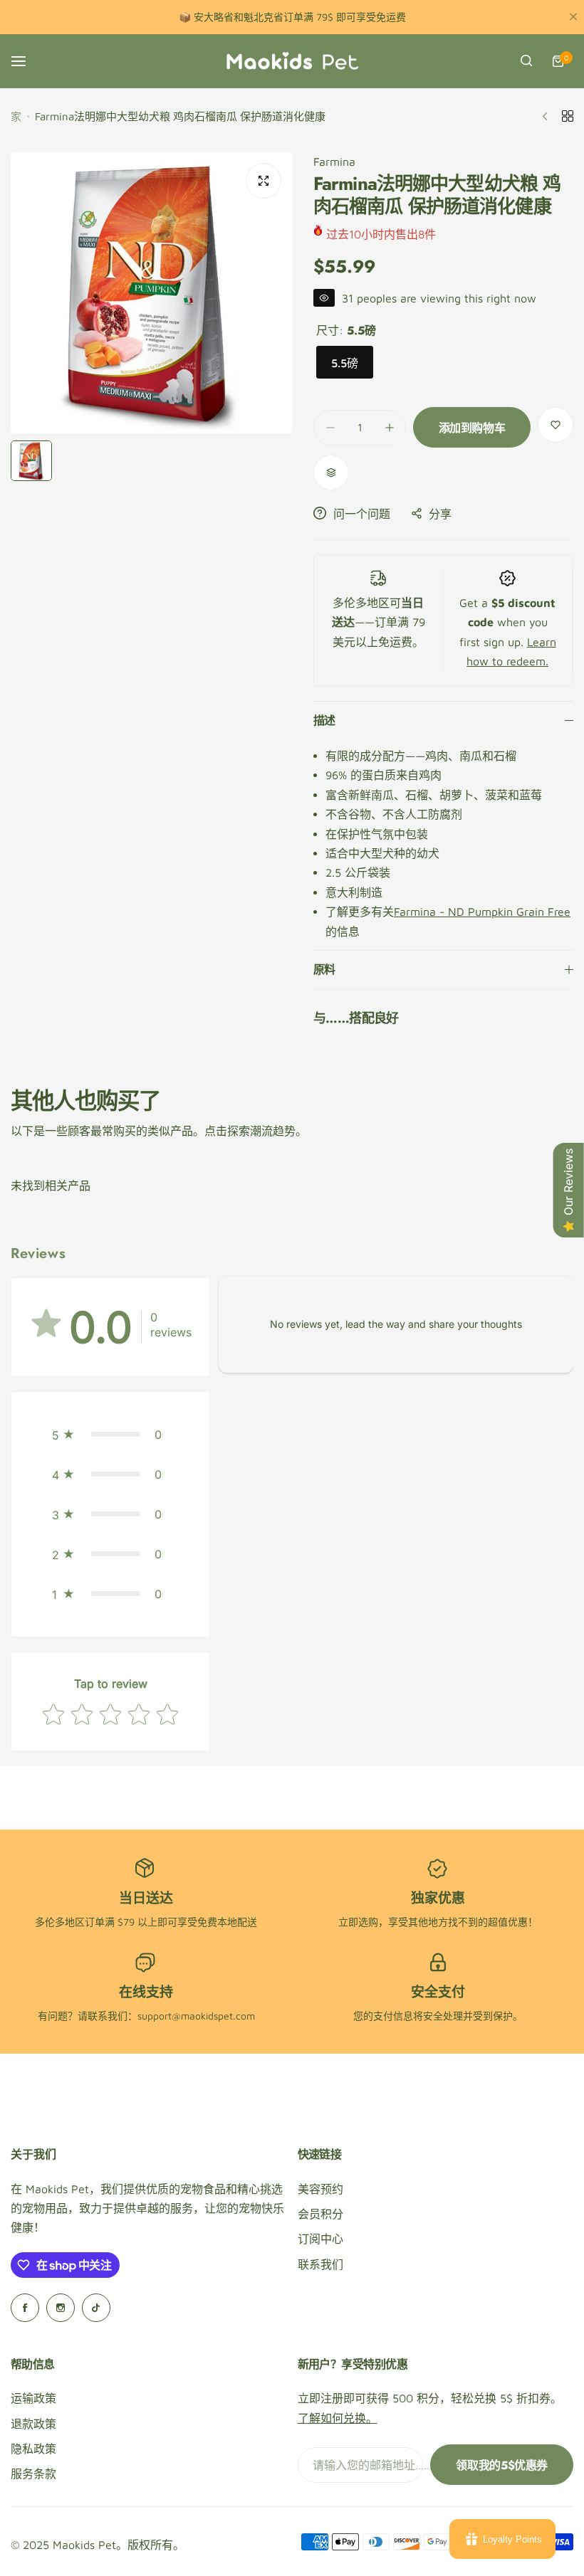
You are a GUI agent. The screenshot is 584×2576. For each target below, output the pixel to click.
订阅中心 (320, 2239)
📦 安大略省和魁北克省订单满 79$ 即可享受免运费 (292, 17)
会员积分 (320, 2214)
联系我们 (320, 2264)
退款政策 (33, 2424)
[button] (110, 1435)
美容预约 (320, 2189)
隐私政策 (33, 2449)
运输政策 (33, 2398)
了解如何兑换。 (338, 2418)
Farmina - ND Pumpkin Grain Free (482, 912)
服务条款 (33, 2474)
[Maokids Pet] (292, 61)
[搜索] (526, 61)
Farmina (334, 162)
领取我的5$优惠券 (502, 2465)
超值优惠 (508, 1922)
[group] (151, 293)
